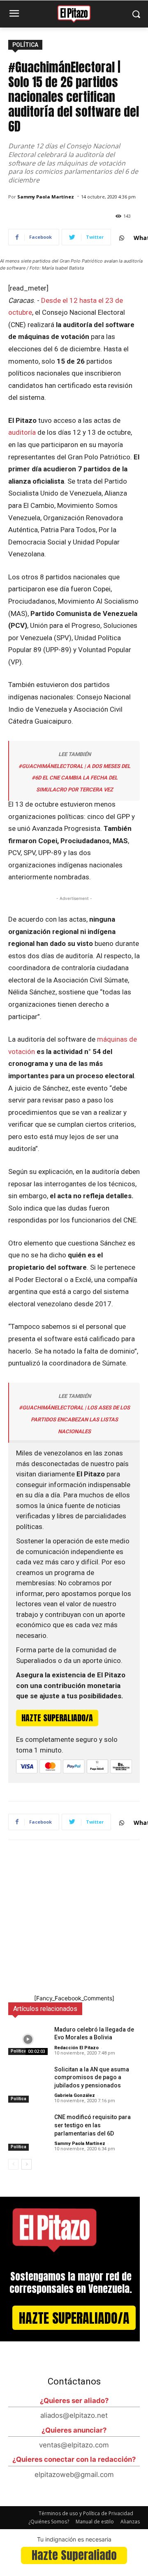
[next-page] (27, 2164)
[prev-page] (13, 2164)
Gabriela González (75, 2095)
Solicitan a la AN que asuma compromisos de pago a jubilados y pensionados (92, 2077)
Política (25, 45)
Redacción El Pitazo (76, 2048)
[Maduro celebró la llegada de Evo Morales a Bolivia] (28, 2040)
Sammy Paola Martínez (46, 197)
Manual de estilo (95, 2522)
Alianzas (130, 2522)
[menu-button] (14, 14)
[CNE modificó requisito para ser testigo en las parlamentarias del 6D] (28, 2127)
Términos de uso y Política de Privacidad (86, 2513)
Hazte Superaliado (74, 2555)
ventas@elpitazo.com (74, 2445)
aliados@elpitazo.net (74, 2415)
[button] (136, 14)
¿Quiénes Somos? (49, 2522)
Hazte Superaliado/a (74, 2318)
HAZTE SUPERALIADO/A (57, 1718)
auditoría (22, 432)
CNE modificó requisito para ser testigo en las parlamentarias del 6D (92, 2125)
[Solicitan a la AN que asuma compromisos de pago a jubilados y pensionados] (28, 2079)
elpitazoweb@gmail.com (74, 2475)
